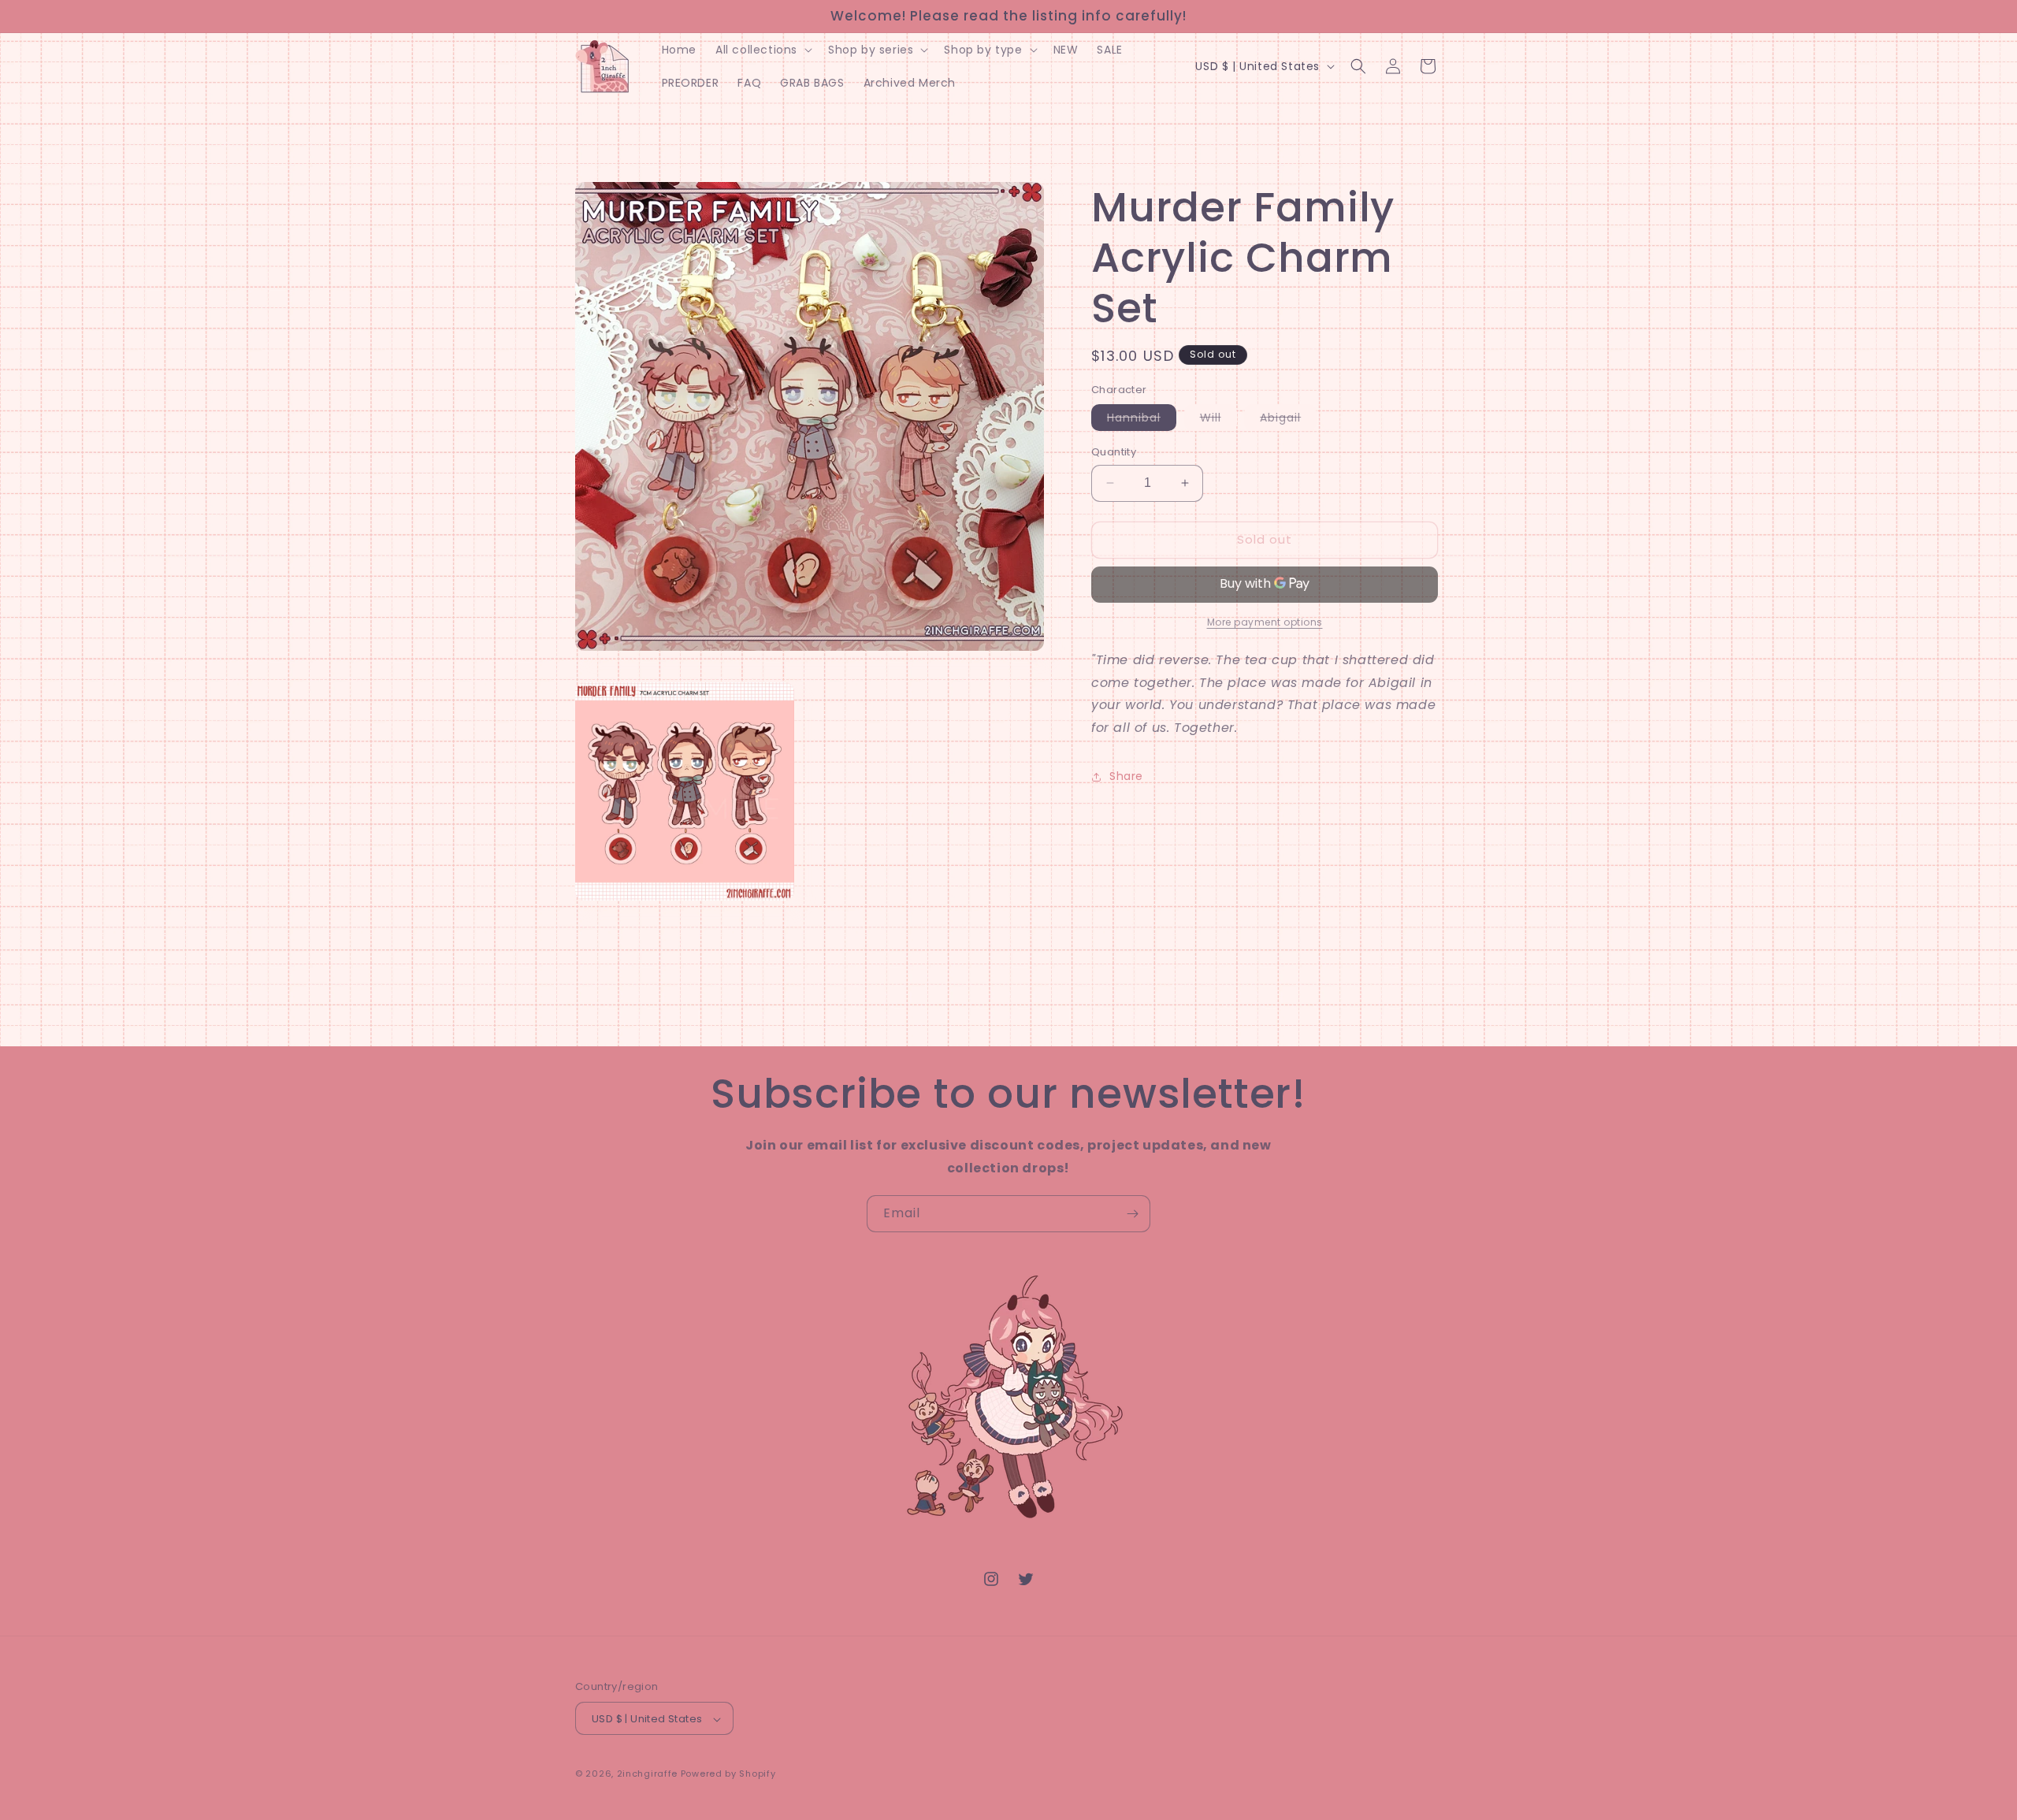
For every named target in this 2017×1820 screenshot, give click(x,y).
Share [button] (1126, 776)
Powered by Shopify (728, 1774)
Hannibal (1142, 420)
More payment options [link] (1265, 622)
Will (1218, 420)
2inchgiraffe (647, 1774)
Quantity (1114, 452)
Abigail (1288, 420)
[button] (762, 50)
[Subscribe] (1132, 1214)
